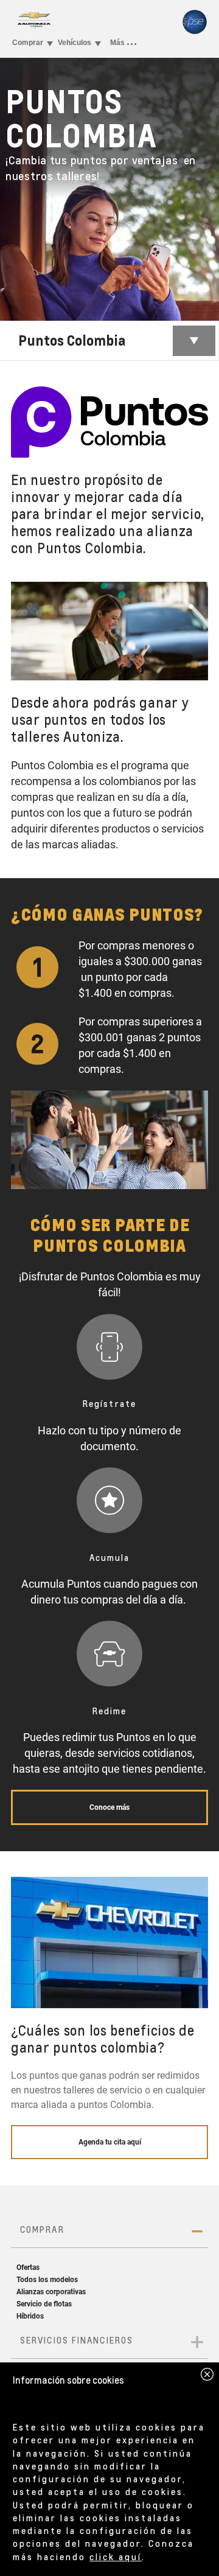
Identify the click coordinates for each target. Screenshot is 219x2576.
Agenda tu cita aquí (110, 2142)
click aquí (116, 2557)
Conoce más (109, 1807)
